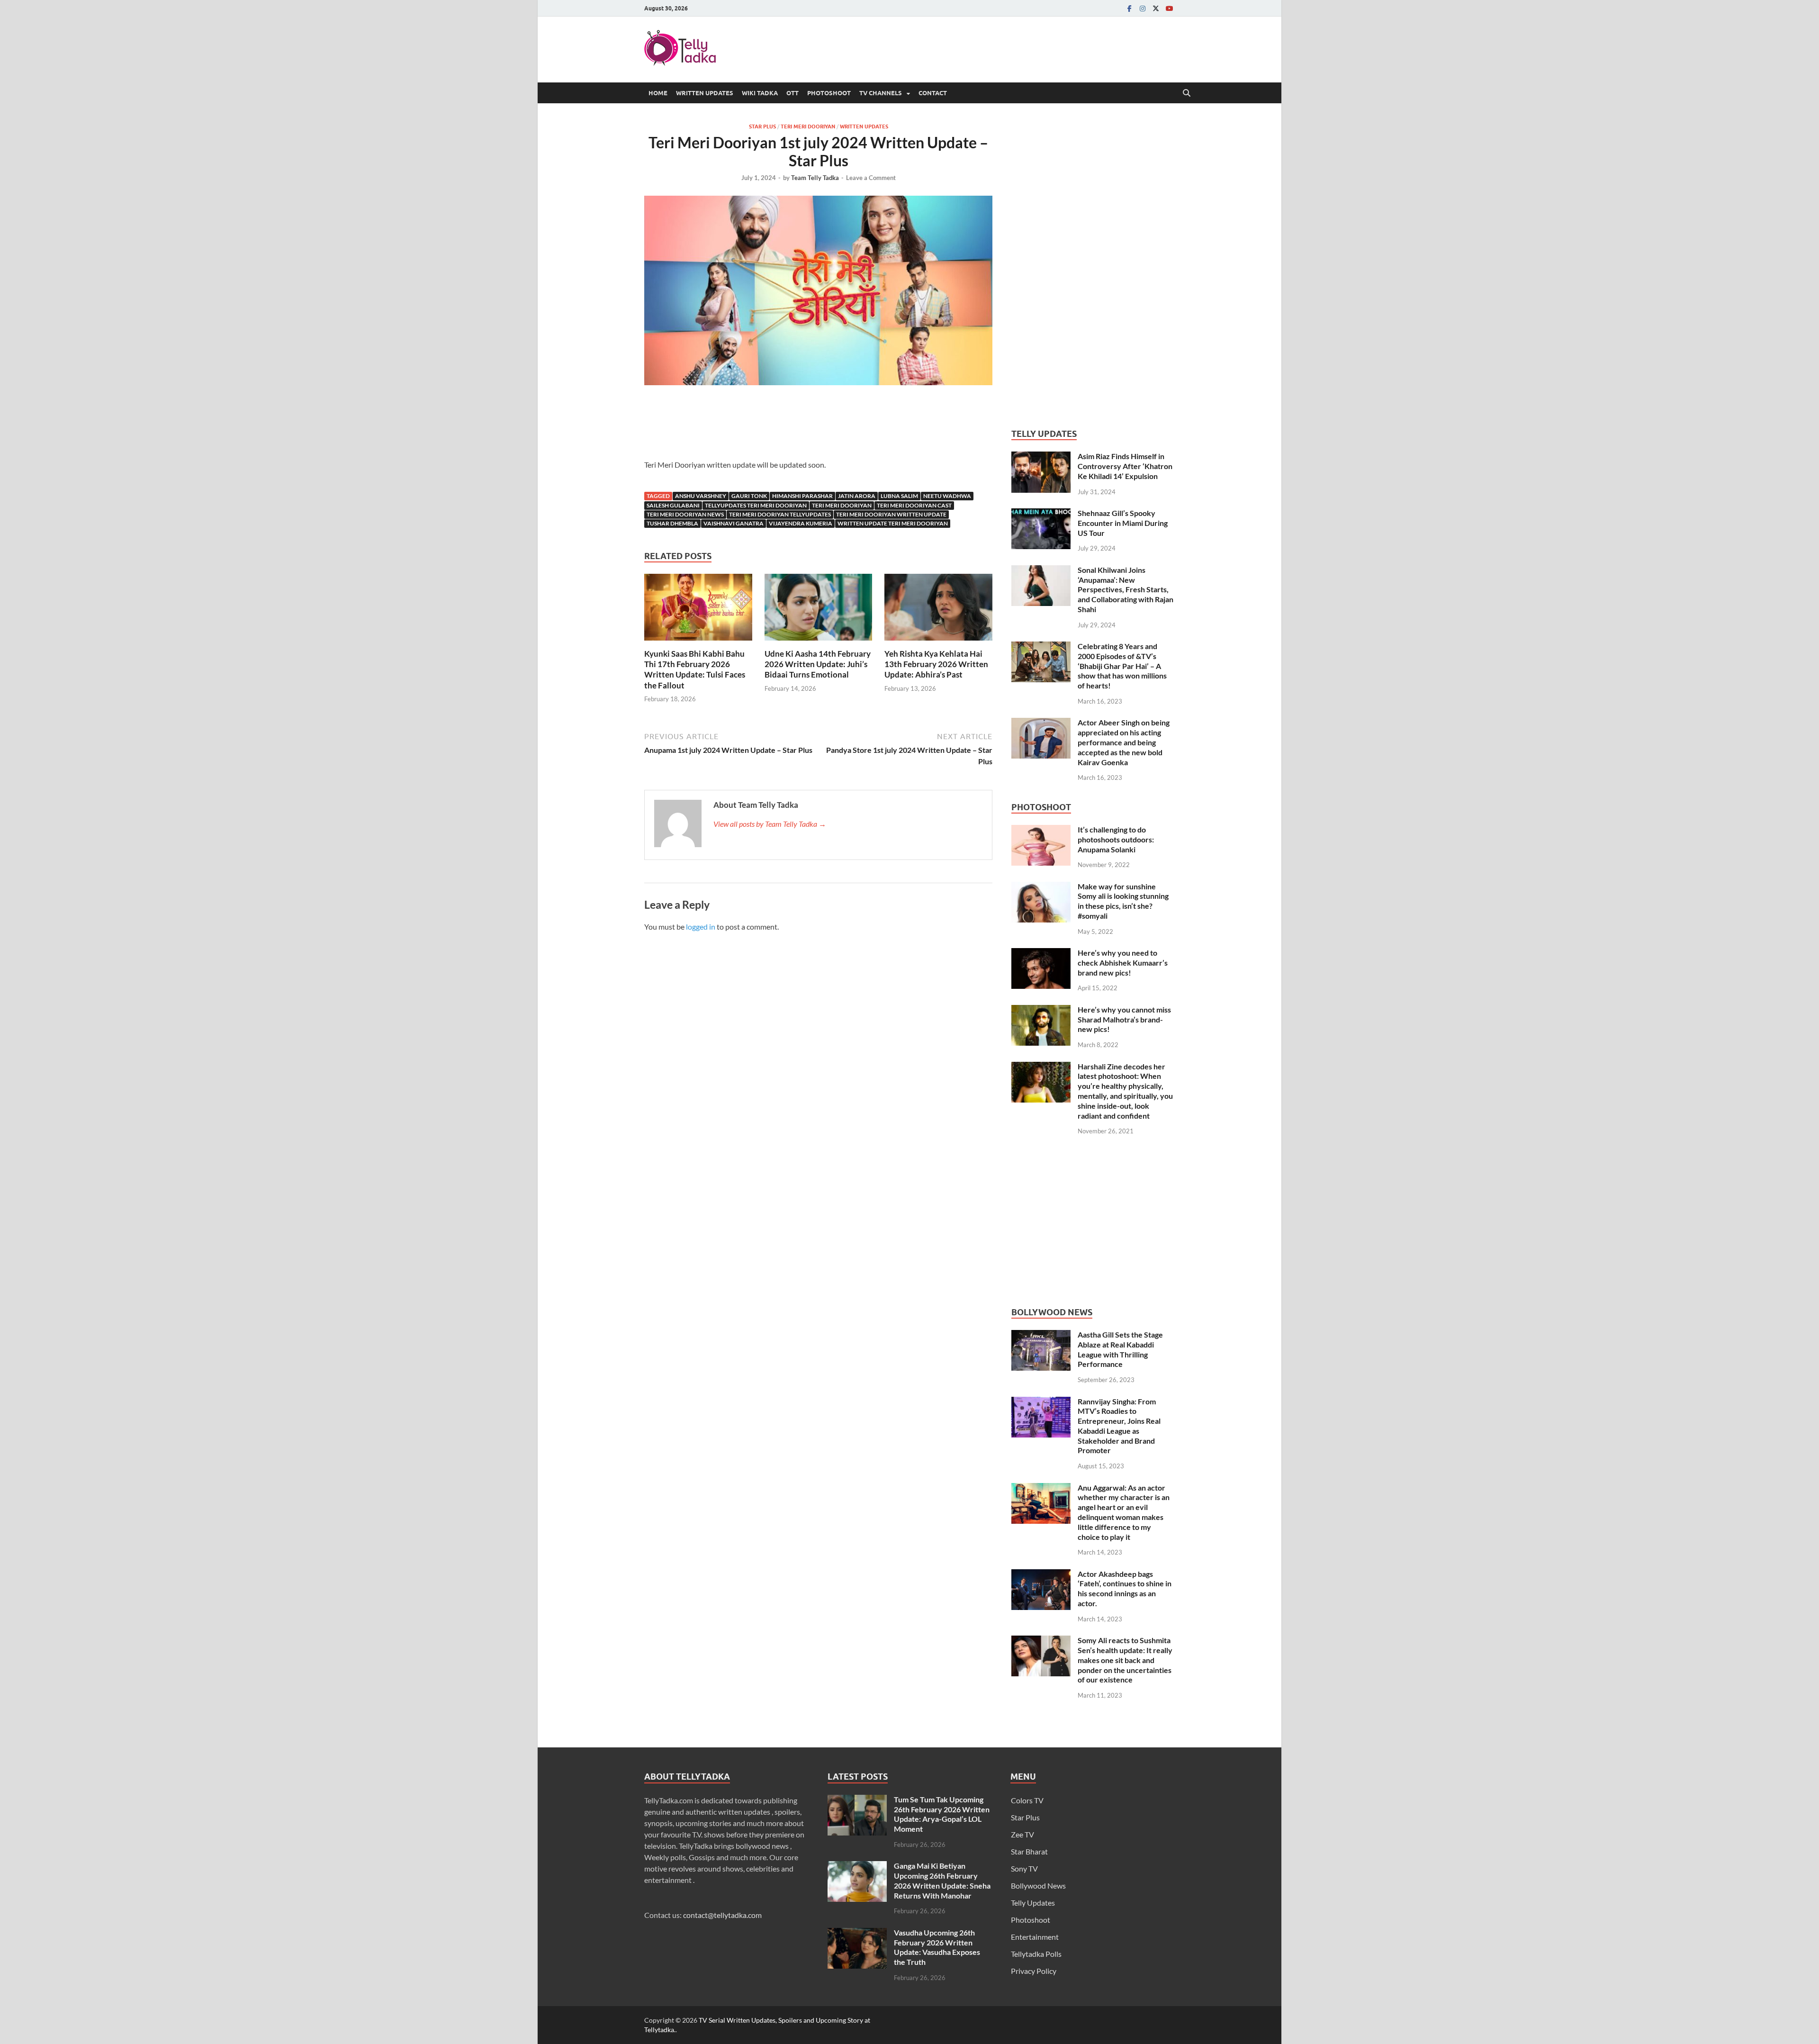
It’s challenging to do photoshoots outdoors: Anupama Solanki (1116, 839)
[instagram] (1143, 8)
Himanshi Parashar (802, 496)
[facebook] (1129, 8)
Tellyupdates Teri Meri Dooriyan (756, 505)
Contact (933, 93)
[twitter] (1156, 8)
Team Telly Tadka (815, 178)
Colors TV (1027, 1800)
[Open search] (1187, 93)
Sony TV (1024, 1868)
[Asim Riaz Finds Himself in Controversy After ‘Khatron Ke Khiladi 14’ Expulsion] (1041, 457)
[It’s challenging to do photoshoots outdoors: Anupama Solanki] (1041, 830)
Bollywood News (1038, 1886)
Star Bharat (1029, 1851)
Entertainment (1035, 1937)
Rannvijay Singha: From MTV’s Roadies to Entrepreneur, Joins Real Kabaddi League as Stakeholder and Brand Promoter (1119, 1426)
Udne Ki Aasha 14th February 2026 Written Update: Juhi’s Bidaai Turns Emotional (818, 664)
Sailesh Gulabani (673, 505)
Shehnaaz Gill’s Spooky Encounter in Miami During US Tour (1123, 523)
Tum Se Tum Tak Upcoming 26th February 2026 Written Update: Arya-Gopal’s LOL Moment (942, 1814)
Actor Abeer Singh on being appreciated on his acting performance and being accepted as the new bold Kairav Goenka (1124, 742)
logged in (701, 927)
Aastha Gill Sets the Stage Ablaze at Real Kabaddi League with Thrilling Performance (1120, 1349)
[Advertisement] (819, 425)
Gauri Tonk (749, 496)
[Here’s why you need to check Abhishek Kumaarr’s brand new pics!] (1041, 954)
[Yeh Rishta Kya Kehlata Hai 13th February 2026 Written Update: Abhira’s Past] (938, 610)
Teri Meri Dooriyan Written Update (891, 514)
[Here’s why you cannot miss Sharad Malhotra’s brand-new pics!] (1041, 1010)
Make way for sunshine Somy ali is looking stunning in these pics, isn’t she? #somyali (1123, 901)
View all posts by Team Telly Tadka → (770, 824)
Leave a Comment (871, 178)
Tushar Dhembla (672, 523)
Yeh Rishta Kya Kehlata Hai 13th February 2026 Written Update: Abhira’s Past (936, 664)
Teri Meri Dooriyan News (685, 514)
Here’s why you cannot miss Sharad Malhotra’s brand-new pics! (1124, 1019)
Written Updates (705, 93)
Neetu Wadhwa (947, 496)
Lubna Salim (899, 496)
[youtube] (1169, 8)
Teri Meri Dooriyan (808, 127)
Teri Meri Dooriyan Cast (914, 505)
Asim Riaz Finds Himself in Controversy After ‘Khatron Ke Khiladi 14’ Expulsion (1125, 466)
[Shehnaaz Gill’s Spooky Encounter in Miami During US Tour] (1041, 514)
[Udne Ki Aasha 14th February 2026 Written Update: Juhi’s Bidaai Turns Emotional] (819, 610)
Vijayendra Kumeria (801, 523)
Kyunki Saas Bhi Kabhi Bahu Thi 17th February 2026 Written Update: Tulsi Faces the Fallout (695, 669)
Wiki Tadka (760, 93)
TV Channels (881, 93)
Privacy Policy (1034, 1971)
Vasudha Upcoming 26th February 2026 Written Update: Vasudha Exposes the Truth (937, 1947)
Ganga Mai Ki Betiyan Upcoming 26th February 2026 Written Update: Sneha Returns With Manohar (942, 1880)
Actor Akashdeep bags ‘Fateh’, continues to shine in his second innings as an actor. (1125, 1588)
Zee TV (1022, 1834)
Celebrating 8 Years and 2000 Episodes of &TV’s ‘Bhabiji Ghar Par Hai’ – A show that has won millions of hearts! (1122, 666)
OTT (792, 93)
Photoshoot (829, 93)
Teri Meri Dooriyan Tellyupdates (780, 514)
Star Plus (762, 127)
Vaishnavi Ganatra (734, 523)
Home (658, 93)
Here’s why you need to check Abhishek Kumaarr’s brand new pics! (1123, 963)
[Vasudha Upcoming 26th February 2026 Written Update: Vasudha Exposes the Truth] (857, 1933)
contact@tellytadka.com (722, 1915)
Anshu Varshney (701, 496)
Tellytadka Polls (1036, 1954)
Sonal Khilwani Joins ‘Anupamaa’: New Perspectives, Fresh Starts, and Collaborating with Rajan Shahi (1126, 589)
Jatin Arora (857, 496)
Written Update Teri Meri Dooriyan (893, 523)
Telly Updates (1033, 1903)
